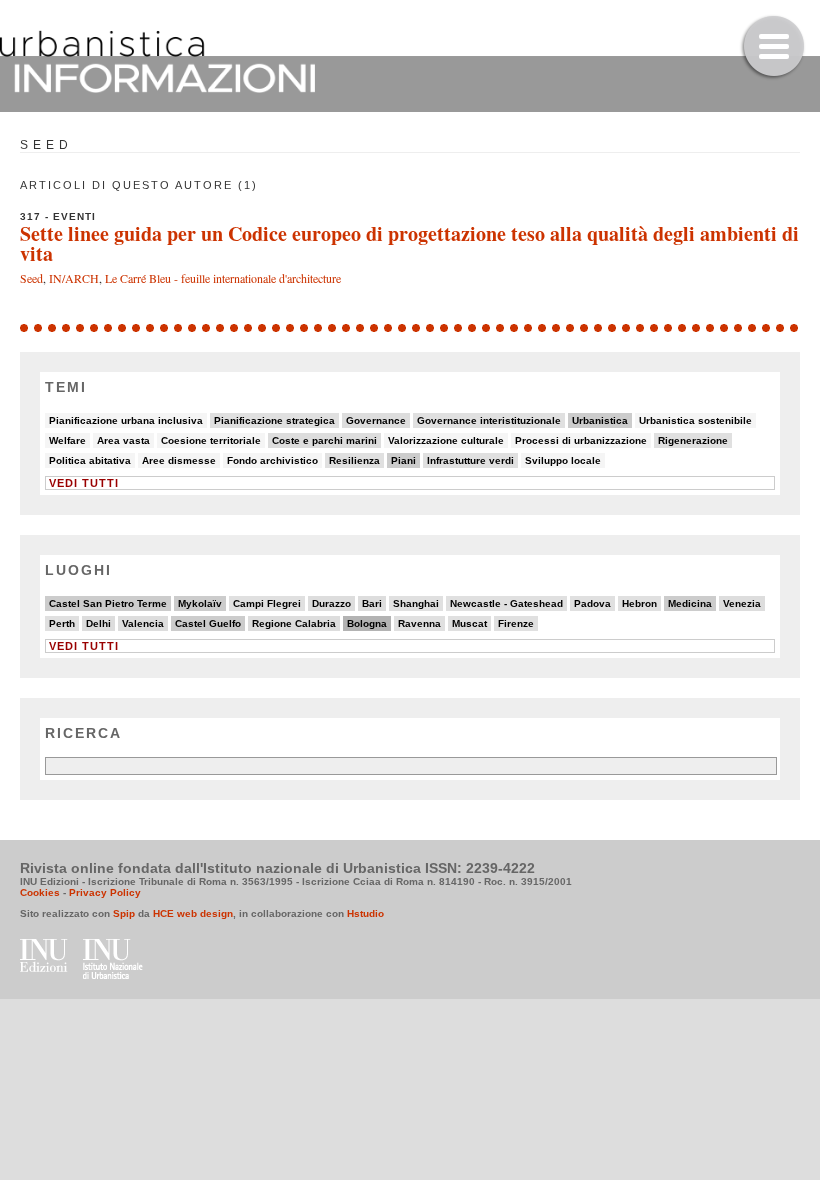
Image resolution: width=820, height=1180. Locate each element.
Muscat (469, 623)
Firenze (516, 623)
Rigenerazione (693, 440)
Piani (403, 460)
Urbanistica (600, 420)
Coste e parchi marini (324, 440)
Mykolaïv (200, 603)
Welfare (67, 440)
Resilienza (354, 460)
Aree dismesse (179, 460)
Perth (62, 623)
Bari (372, 603)
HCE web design (193, 913)
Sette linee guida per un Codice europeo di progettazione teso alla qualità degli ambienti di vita (409, 243)
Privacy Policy (105, 892)
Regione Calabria (294, 623)
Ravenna (419, 623)
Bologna (367, 623)
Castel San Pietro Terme (108, 603)
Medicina (690, 603)
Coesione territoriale (211, 440)
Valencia (143, 623)
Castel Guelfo (208, 623)
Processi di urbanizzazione (581, 440)
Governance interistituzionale (489, 420)
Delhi (98, 623)
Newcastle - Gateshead (506, 603)
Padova (592, 603)
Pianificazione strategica (274, 420)
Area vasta (123, 440)
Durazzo (331, 603)
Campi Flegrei (267, 603)
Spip (124, 913)
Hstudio (365, 913)
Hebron (639, 603)
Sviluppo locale (563, 460)
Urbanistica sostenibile (695, 420)
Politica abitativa (90, 460)
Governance (376, 420)
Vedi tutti (84, 483)
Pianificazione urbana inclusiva (126, 420)
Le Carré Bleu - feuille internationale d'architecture (223, 278)
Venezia (742, 603)
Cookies (40, 892)
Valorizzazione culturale (446, 440)
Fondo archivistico (272, 460)
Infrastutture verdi (470, 460)
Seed (31, 278)
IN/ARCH (74, 278)
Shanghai (416, 603)
